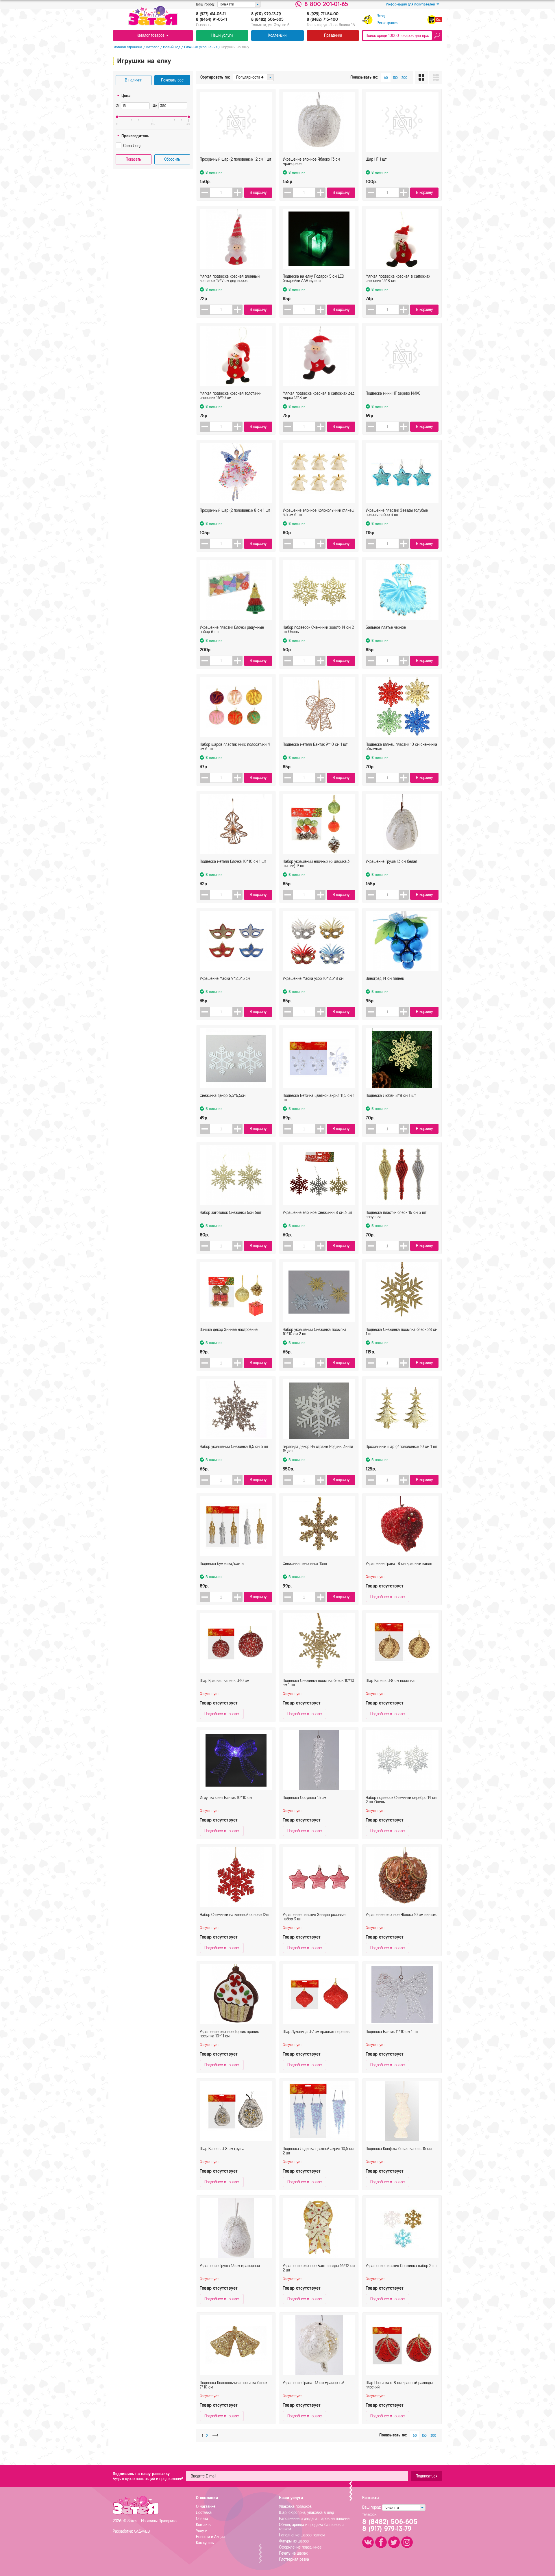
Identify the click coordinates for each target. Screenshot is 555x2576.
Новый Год (172, 47)
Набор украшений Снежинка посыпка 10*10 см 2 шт (314, 1332)
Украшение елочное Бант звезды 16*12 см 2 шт (319, 2268)
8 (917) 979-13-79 (266, 14)
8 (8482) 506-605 (267, 20)
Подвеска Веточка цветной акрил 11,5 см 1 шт (319, 1098)
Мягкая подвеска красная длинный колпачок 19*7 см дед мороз (230, 279)
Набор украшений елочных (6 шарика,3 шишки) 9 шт (316, 864)
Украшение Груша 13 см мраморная (230, 2266)
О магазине (206, 2507)
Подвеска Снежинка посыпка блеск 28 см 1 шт (402, 1332)
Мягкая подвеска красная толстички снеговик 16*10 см (231, 396)
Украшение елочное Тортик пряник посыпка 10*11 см (229, 2034)
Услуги (202, 2531)
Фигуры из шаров (294, 2541)
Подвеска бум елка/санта (222, 1564)
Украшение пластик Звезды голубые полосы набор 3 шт (397, 513)
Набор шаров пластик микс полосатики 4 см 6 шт (235, 747)
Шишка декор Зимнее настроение (229, 1330)
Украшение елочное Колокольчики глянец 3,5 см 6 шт (318, 513)
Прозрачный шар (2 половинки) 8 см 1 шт (235, 510)
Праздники (333, 35)
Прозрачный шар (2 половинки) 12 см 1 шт (235, 159)
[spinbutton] (221, 193)
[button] (237, 193)
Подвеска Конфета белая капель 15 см (399, 2149)
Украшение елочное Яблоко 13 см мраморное (311, 162)
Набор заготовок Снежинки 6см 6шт (231, 1213)
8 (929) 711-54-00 (323, 14)
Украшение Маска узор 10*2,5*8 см (313, 979)
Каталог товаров (151, 35)
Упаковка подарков (295, 2507)
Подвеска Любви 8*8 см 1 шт (391, 1096)
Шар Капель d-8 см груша (222, 2149)
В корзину (258, 193)
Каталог (153, 47)
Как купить (205, 2543)
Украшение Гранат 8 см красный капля (399, 1564)
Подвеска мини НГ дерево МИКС (393, 393)
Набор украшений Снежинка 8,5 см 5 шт (234, 1447)
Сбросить (172, 159)
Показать (133, 159)
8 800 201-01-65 (326, 4)
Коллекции (277, 35)
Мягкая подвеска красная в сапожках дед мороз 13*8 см (319, 396)
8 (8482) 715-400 (322, 20)
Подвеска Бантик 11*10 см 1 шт (392, 2032)
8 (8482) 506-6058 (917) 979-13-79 (390, 2525)
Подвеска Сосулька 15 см (304, 1798)
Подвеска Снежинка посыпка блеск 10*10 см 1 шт (318, 1683)
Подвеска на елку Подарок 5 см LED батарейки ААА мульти (313, 279)
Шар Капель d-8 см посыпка (390, 1681)
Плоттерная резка (294, 2559)
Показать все (172, 80)
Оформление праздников (300, 2547)
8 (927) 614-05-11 (211, 14)
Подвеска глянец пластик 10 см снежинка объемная (401, 747)
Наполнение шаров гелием (302, 2535)
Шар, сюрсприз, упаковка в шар (306, 2513)
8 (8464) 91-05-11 (211, 20)
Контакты (204, 2525)
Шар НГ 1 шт (376, 159)
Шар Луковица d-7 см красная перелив (316, 2032)
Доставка (204, 2513)
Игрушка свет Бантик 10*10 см (226, 1798)
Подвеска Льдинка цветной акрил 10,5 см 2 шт (318, 2151)
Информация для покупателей (410, 4)
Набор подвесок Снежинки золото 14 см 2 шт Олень (318, 630)
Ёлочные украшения (201, 47)
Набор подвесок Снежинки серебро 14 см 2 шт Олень (401, 1800)
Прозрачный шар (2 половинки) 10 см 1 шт (402, 1447)
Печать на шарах (293, 2553)
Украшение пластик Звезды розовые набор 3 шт (314, 1917)
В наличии (134, 80)
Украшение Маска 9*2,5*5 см (225, 979)
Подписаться (427, 2476)
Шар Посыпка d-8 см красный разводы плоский (399, 2385)
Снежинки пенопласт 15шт (305, 1564)
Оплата (202, 2519)
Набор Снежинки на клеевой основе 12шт (235, 1915)
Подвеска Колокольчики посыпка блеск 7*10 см (233, 2385)
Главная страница (127, 47)
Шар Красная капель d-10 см (224, 1681)
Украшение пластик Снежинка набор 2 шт (401, 2266)
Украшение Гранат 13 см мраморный (313, 2383)
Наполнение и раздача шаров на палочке (314, 2519)
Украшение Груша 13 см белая (391, 862)
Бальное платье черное (386, 627)
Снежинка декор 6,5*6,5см (223, 1096)
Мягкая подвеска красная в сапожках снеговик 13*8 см (398, 279)
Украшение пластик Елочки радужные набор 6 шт (232, 630)
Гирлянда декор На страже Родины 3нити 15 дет (318, 1449)
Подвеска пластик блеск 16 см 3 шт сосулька (396, 1215)
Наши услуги (222, 35)
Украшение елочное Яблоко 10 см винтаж (401, 1915)
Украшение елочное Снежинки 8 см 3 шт (317, 1213)
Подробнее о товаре (387, 1597)
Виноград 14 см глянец (385, 979)
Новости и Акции (210, 2537)
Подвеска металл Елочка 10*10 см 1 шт (233, 862)
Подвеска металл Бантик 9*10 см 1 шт (315, 744)
